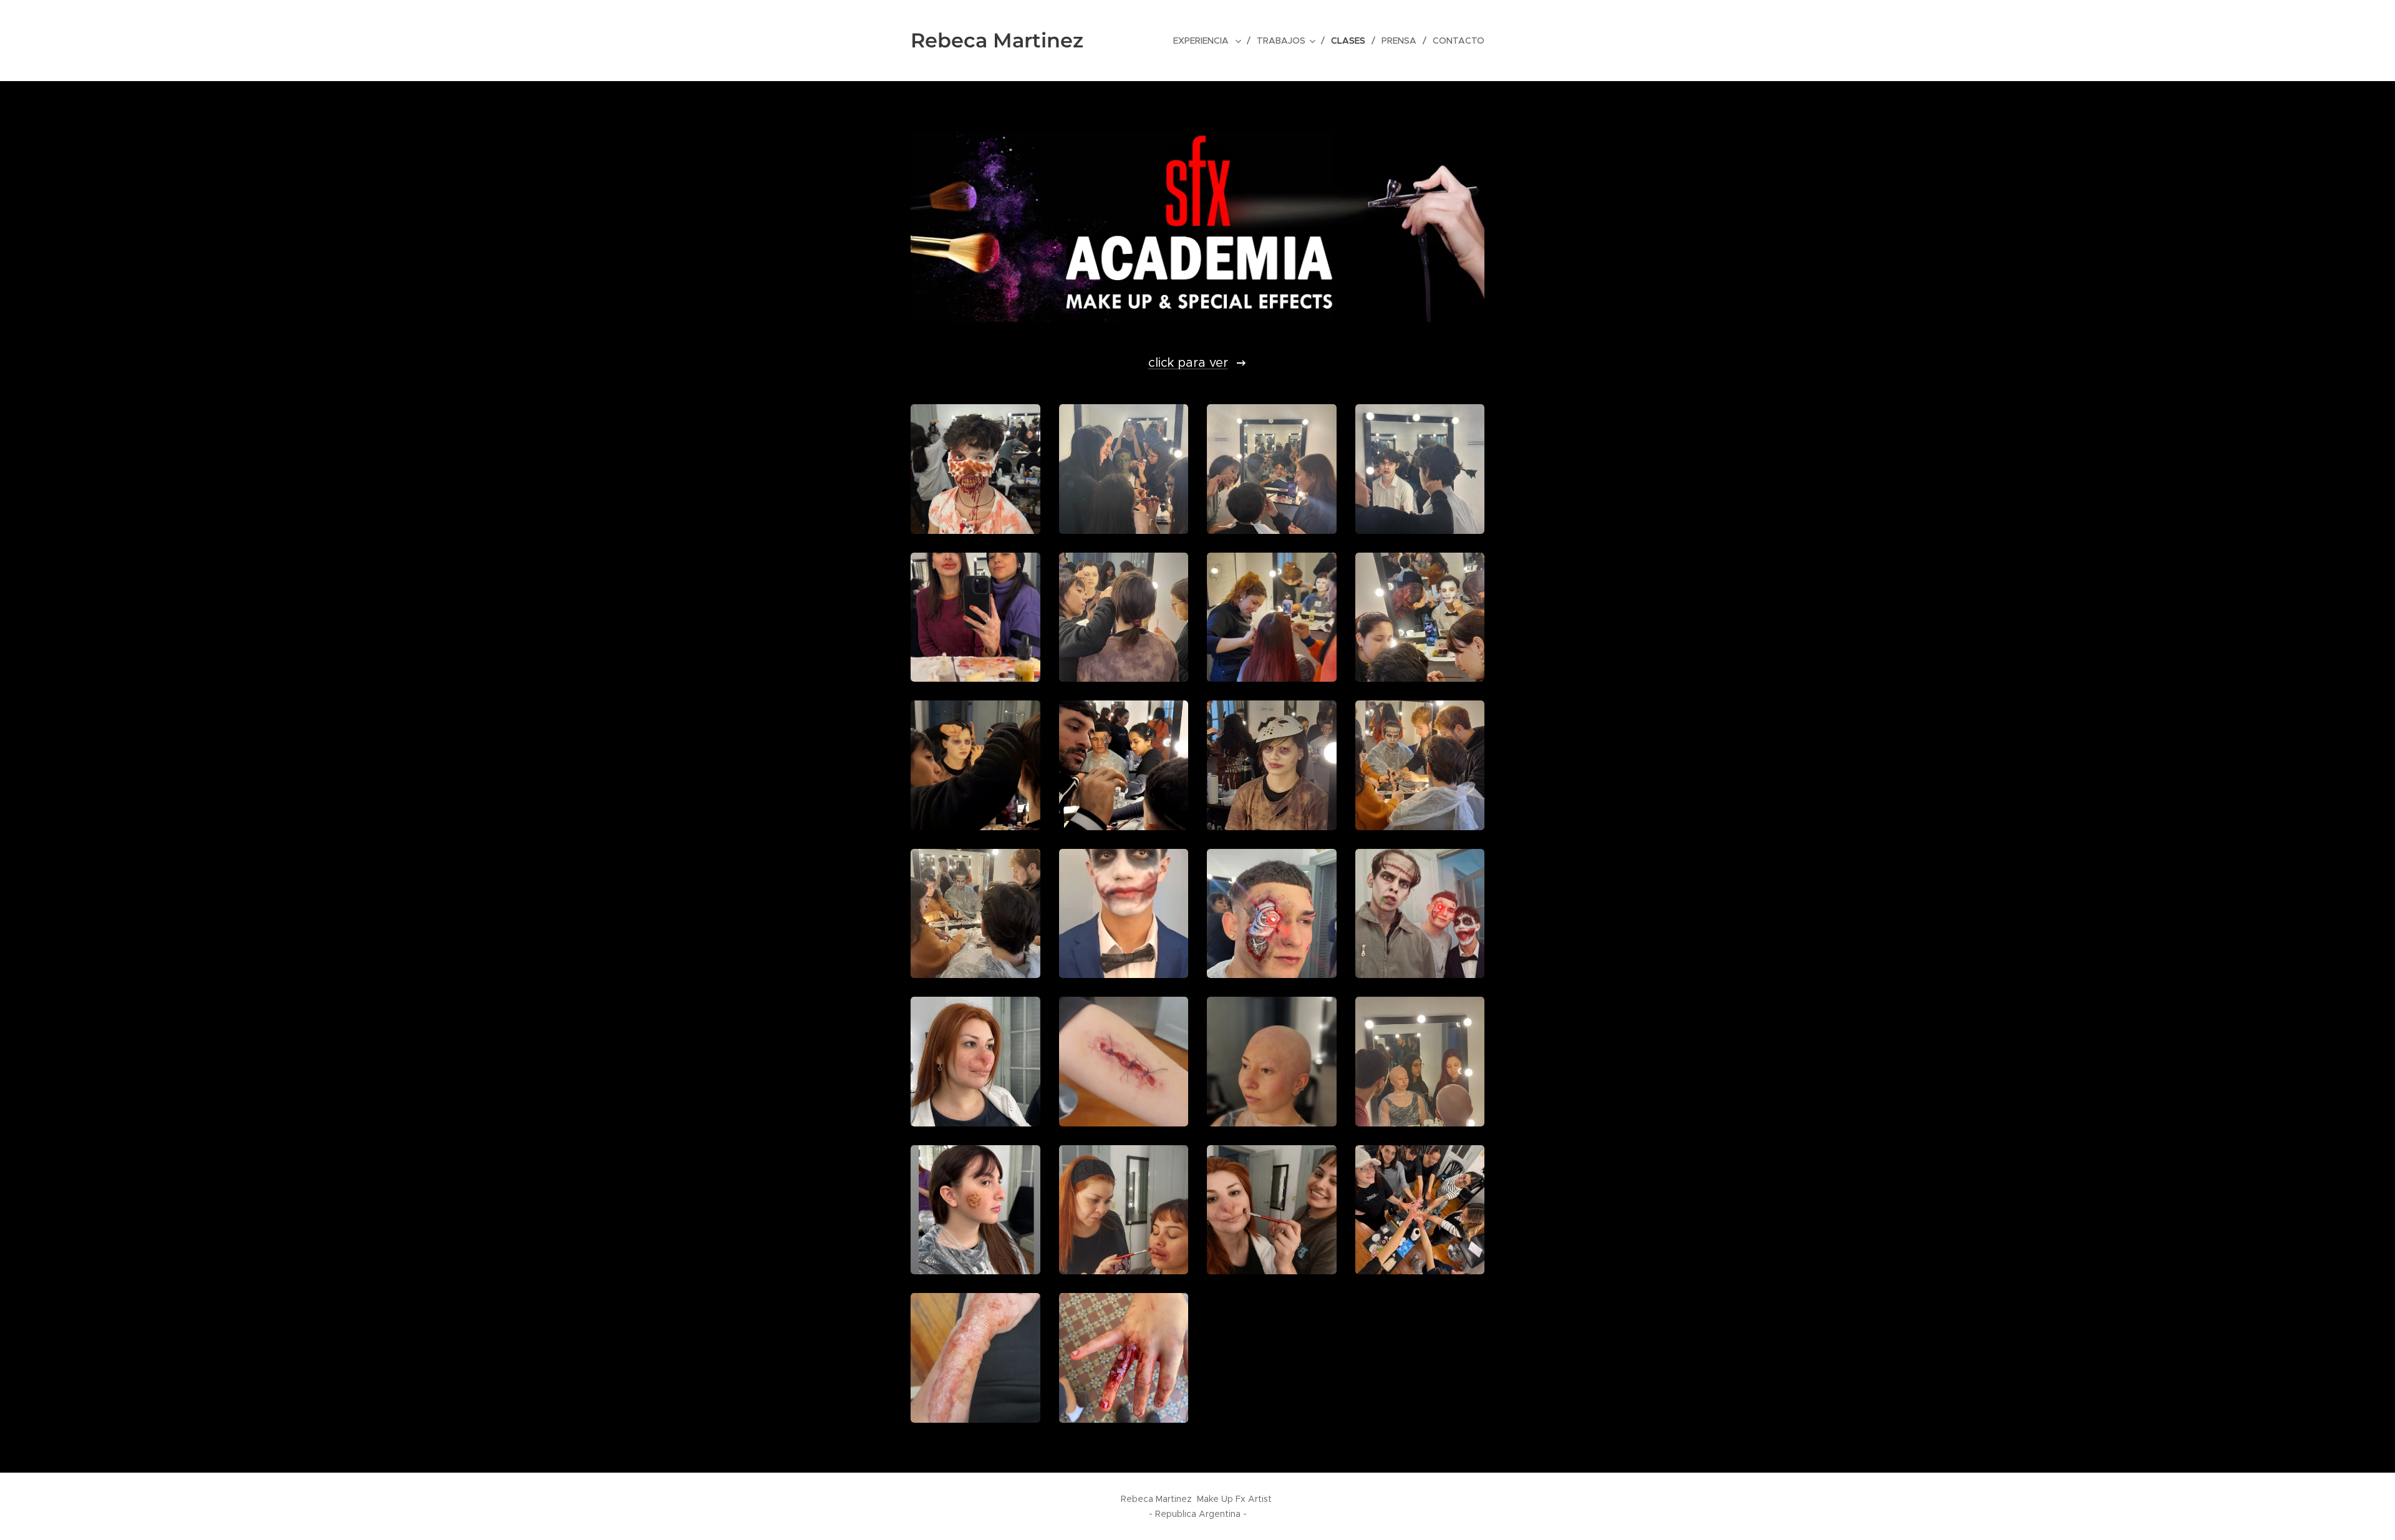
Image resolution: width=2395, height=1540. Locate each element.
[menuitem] (1210, 41)
